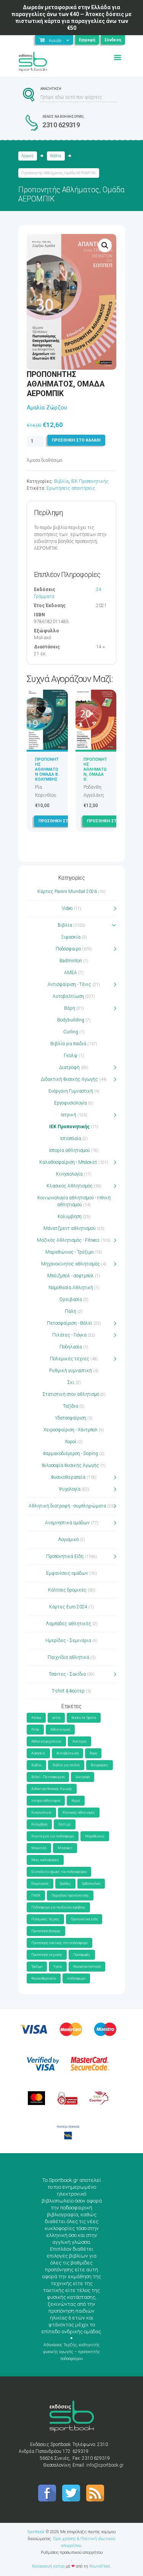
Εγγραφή (87, 40)
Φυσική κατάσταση (87, 1967)
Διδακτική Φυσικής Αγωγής (69, 1079)
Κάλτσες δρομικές (67, 1590)
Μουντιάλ (39, 1848)
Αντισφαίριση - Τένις (69, 984)
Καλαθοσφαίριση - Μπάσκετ (68, 1162)
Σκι (71, 1382)
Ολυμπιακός (40, 1884)
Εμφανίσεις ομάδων (67, 1573)
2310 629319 (61, 125)
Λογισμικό (68, 1540)
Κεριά (76, 1801)
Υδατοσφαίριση (71, 1418)
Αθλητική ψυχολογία (46, 1741)
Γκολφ (71, 1056)
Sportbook (36, 2532)
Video (67, 908)
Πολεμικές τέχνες (70, 1359)
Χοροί (71, 1442)
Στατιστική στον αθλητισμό (71, 1394)
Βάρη (70, 1008)
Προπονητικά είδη (84, 1919)
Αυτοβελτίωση (68, 996)
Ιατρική (68, 1115)
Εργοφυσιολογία (71, 1103)
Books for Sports (84, 1718)
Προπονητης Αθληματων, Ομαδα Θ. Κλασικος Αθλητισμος (96, 777)
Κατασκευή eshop (48, 2566)
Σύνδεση (113, 40)
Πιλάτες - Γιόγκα (69, 1335)
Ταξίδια (71, 1406)
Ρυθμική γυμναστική (71, 1371)
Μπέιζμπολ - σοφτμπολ (71, 1276)
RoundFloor (100, 2566)
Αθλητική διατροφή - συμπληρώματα (67, 1506)
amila (56, 1718)
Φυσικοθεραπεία (68, 1477)
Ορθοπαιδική (91, 1884)
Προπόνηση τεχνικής (47, 1955)
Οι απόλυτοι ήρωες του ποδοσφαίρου (59, 1872)
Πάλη (71, 1311)
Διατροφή (69, 1067)
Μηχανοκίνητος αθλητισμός (71, 1264)
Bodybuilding (71, 1020)
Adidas (36, 1718)
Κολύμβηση (70, 1217)
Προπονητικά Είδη (65, 1556)
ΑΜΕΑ (71, 973)
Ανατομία (80, 1741)
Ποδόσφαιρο (68, 949)
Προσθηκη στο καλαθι (76, 440)
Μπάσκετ (65, 1848)
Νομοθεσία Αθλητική (71, 1288)
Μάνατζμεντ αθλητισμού (70, 1228)
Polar (35, 1730)
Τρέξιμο (37, 1967)
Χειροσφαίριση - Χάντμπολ (71, 1430)
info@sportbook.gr (105, 2465)
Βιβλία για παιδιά (68, 1044)
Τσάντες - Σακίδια (67, 1674)
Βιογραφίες (100, 1765)
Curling (71, 1032)
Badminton (71, 961)
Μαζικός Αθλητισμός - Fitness (68, 1240)
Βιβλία (56, 156)
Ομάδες (65, 1884)
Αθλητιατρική (60, 1730)
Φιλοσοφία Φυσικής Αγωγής (71, 1465)
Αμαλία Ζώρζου (47, 408)
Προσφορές (82, 1955)
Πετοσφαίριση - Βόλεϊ (70, 1323)
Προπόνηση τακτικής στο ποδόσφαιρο (59, 1943)
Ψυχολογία (70, 1489)
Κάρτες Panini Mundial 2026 (67, 892)
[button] (105, 245)
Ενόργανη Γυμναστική (71, 1091)
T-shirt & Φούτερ (68, 1691)
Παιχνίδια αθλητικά (68, 1657)
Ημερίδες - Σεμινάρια (68, 1640)
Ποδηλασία (71, 1347)
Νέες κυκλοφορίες (45, 1860)
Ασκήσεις (38, 1753)
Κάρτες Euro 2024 (68, 1607)
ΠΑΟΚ (36, 1895)
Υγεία (58, 1967)
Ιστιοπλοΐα (71, 1139)
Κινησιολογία (69, 1174)
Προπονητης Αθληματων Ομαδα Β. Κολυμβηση (47, 772)
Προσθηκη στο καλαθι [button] (63, 821)
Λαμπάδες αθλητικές (68, 1624)
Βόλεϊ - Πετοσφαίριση (48, 1777)
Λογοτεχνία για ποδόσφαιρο (53, 1836)
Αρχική (27, 156)
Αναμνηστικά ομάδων (67, 1523)
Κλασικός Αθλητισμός (70, 1186)
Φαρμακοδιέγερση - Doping (71, 1454)
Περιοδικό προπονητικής (70, 1895)
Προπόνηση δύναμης (46, 1931)
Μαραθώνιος (95, 1836)
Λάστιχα (65, 1824)
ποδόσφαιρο (76, 1978)
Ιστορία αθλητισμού (70, 1150)
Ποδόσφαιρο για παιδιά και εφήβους (58, 1907)
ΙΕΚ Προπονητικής (90, 481)
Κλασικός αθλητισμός (79, 1813)
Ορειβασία (71, 1299)
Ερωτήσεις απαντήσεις (71, 488)
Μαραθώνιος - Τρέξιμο (69, 1252)
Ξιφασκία (71, 937)
